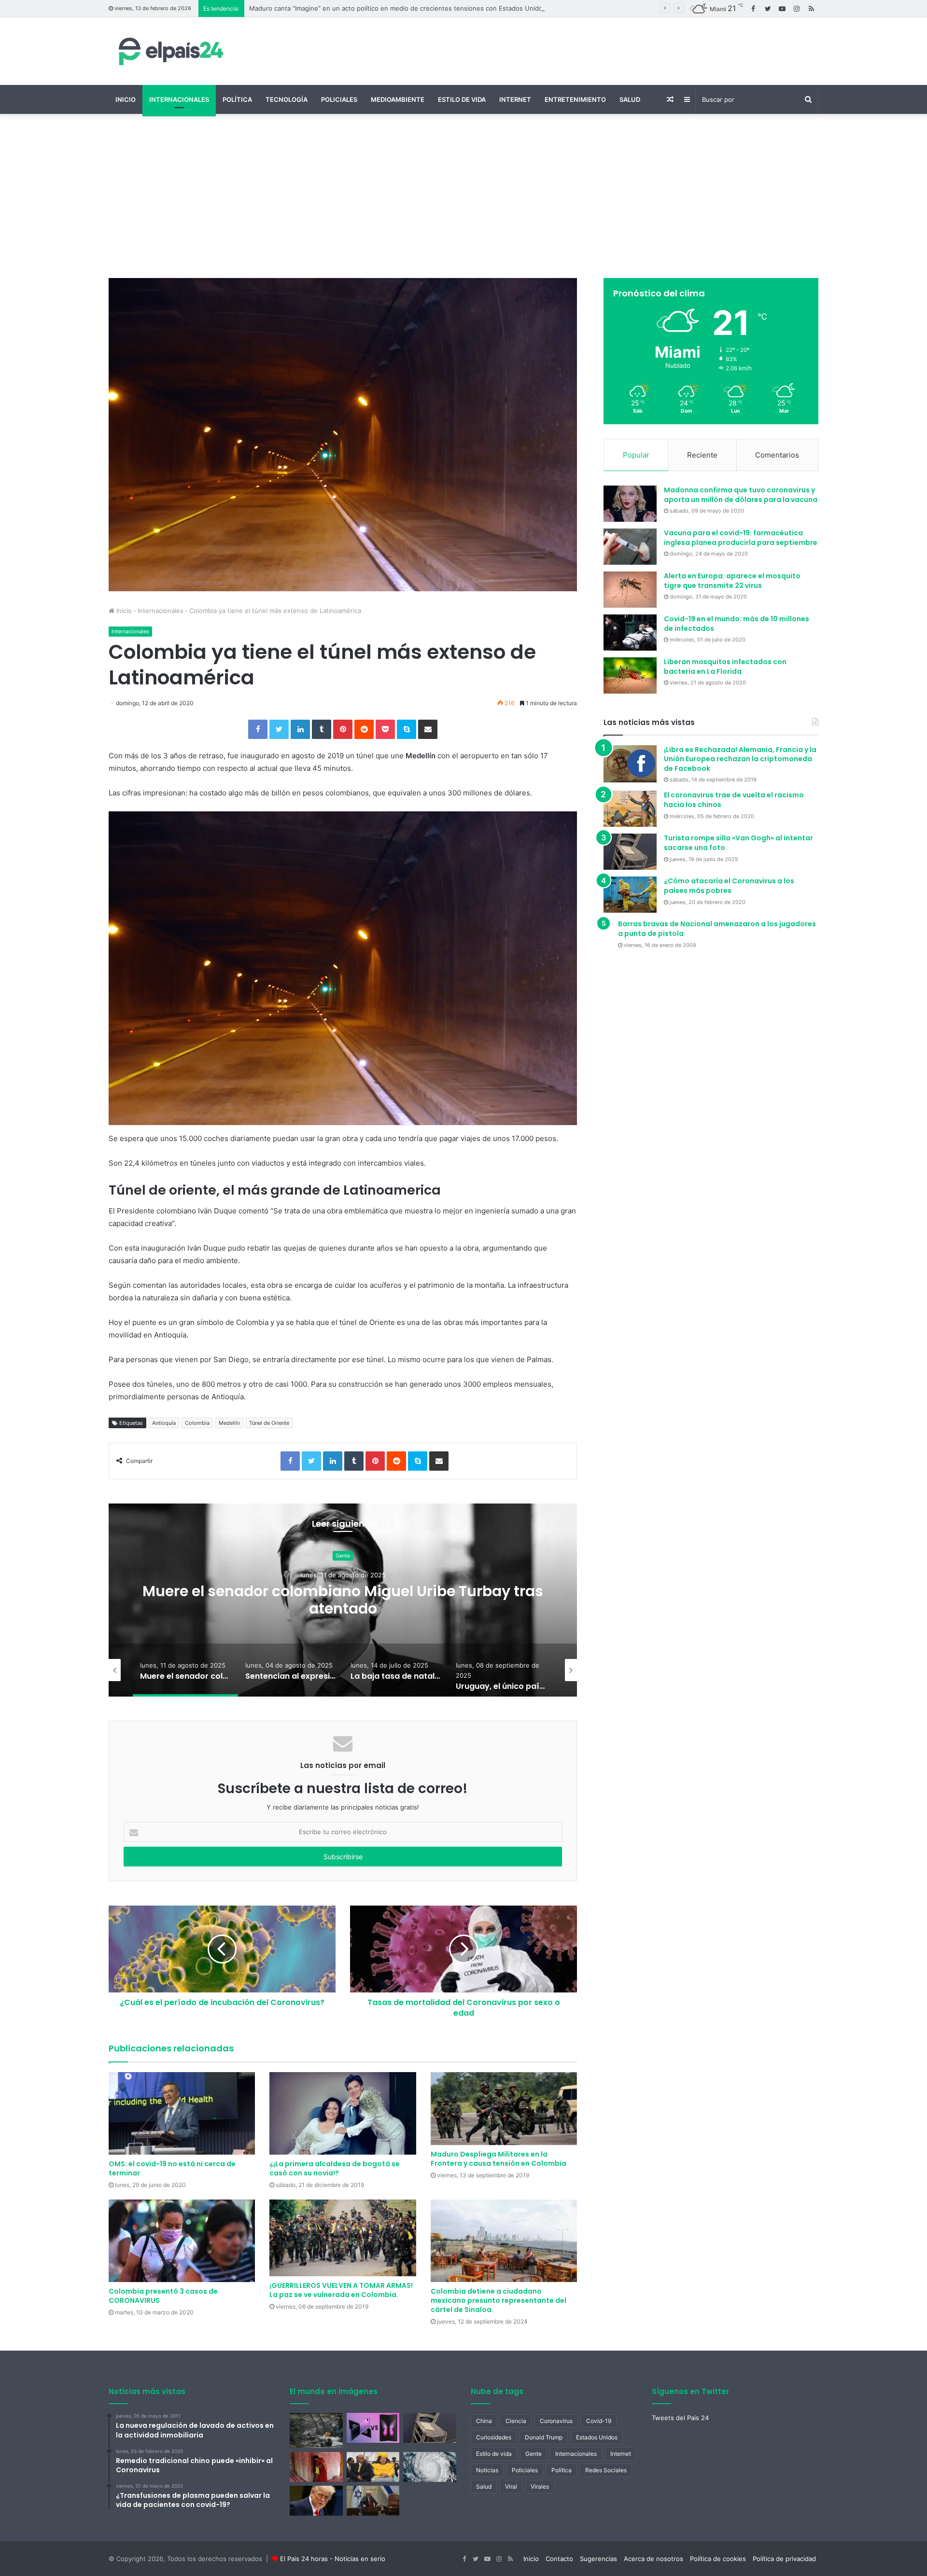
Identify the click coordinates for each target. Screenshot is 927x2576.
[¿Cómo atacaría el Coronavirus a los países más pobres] (630, 895)
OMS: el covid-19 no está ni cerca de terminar (172, 2168)
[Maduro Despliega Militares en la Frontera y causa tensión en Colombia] (504, 2109)
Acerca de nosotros (653, 2559)
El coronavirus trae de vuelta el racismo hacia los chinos (734, 800)
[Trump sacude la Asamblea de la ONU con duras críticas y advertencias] (316, 2501)
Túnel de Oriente (269, 1423)
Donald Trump (544, 2437)
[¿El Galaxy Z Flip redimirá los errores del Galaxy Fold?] (373, 2428)
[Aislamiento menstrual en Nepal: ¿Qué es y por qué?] (316, 2467)
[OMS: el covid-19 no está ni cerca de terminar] (182, 2113)
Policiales (339, 99)
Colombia (197, 1423)
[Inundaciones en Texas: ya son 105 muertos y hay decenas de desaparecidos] (316, 2430)
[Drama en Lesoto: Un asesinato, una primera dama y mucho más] (373, 2467)
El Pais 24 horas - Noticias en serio (333, 2559)
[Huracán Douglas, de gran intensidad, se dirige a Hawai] (430, 2467)
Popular (636, 455)
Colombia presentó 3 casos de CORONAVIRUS (163, 2296)
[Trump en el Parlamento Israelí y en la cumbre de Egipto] (373, 2501)
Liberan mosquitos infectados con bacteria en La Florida (725, 667)
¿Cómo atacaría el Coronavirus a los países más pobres (729, 886)
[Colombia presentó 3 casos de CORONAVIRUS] (182, 2241)
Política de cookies (718, 2559)
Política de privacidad (784, 2559)
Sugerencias (598, 2559)
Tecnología (287, 99)
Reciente (702, 455)
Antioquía (164, 1423)
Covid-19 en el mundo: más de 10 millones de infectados (737, 624)
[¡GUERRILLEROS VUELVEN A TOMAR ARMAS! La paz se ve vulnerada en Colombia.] (343, 2238)
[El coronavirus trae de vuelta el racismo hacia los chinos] (630, 809)
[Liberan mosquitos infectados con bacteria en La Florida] (630, 675)
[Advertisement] (463, 196)
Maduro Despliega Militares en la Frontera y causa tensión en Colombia (499, 2159)
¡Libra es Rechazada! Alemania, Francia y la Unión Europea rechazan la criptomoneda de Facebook (740, 759)
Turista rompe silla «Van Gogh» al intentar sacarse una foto (738, 843)
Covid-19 (599, 2421)
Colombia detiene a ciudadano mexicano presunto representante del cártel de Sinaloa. (499, 2300)
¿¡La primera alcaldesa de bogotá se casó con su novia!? (335, 2168)
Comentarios (777, 455)
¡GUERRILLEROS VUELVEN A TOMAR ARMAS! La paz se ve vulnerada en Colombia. (341, 2290)
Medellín (229, 1423)
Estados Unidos (597, 2437)
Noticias (487, 2470)
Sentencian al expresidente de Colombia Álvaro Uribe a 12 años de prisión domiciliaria (343, 1600)
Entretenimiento (575, 99)
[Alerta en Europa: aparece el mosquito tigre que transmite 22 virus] (630, 590)
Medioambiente (398, 99)
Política (237, 99)
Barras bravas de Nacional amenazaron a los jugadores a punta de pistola (717, 929)
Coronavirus (556, 2421)
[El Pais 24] (169, 51)
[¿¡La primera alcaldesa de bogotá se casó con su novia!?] (343, 2113)
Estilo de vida (462, 99)
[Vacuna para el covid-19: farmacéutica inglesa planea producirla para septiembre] (630, 547)
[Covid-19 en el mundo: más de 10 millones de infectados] (630, 633)
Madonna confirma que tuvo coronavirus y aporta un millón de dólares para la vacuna (741, 495)
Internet (515, 99)
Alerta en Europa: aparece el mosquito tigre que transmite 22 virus (732, 581)
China (484, 2421)
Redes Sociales (606, 2470)
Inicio (126, 99)
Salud (630, 99)
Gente (534, 2454)
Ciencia (516, 2421)
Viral (511, 2486)
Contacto (559, 2559)
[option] (343, 1600)
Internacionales (179, 99)
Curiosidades (494, 2437)
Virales (540, 2486)
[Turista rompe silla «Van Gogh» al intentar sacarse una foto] (630, 852)
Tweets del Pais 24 (680, 2418)
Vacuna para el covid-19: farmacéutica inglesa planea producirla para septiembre (741, 538)
